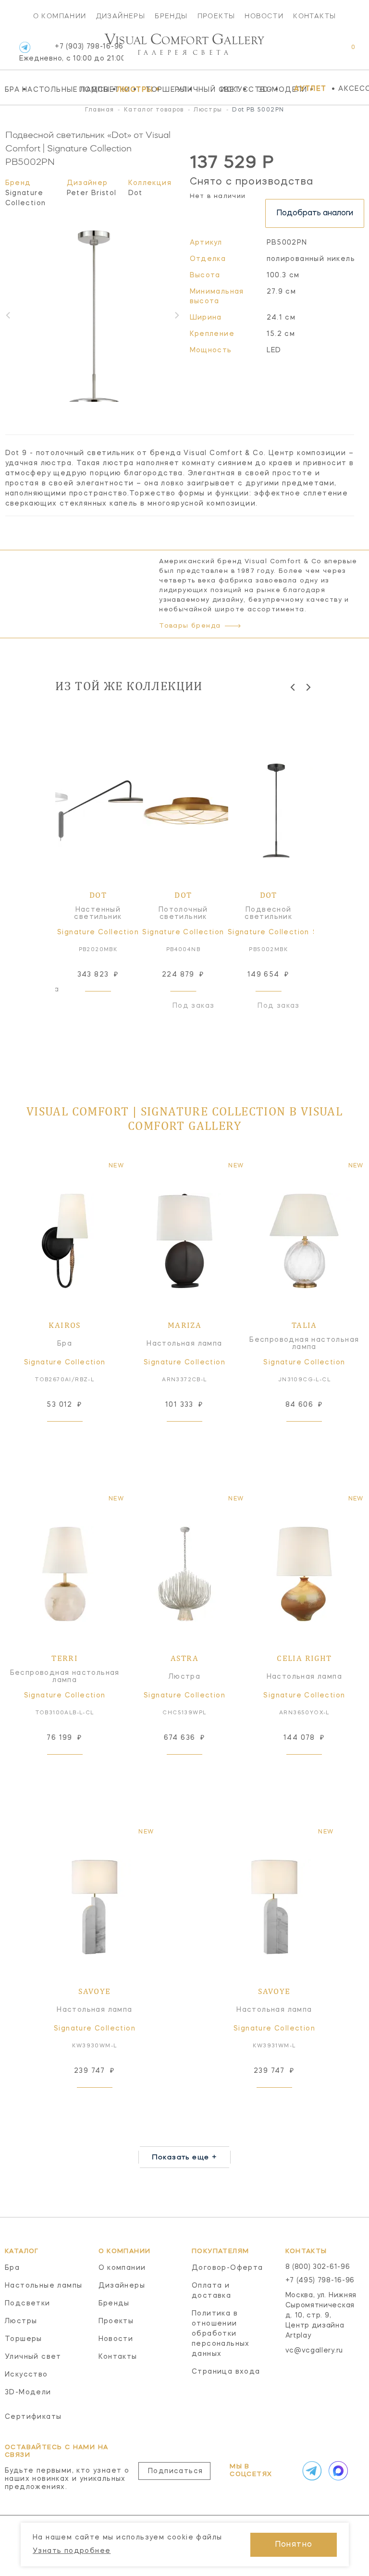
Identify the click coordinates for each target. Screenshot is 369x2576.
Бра (11, 89)
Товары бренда (190, 626)
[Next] (308, 687)
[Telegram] (25, 47)
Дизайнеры (121, 16)
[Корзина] (344, 52)
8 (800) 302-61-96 (318, 2267)
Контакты (314, 16)
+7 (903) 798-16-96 (71, 53)
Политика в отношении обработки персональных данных (221, 2334)
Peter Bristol (92, 193)
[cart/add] (109, 1006)
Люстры (129, 89)
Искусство (237, 89)
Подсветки (95, 89)
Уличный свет (196, 89)
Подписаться (175, 2471)
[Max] (337, 2471)
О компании (60, 16)
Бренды (171, 16)
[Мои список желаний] (320, 52)
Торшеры (159, 89)
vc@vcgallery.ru (314, 2351)
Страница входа (226, 2372)
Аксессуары (354, 89)
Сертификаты (33, 2417)
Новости (264, 16)
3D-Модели (274, 89)
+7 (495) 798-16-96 (320, 2280)
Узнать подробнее (72, 2551)
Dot (135, 193)
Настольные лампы (48, 89)
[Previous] (293, 687)
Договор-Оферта (228, 2268)
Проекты (216, 16)
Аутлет (310, 89)
